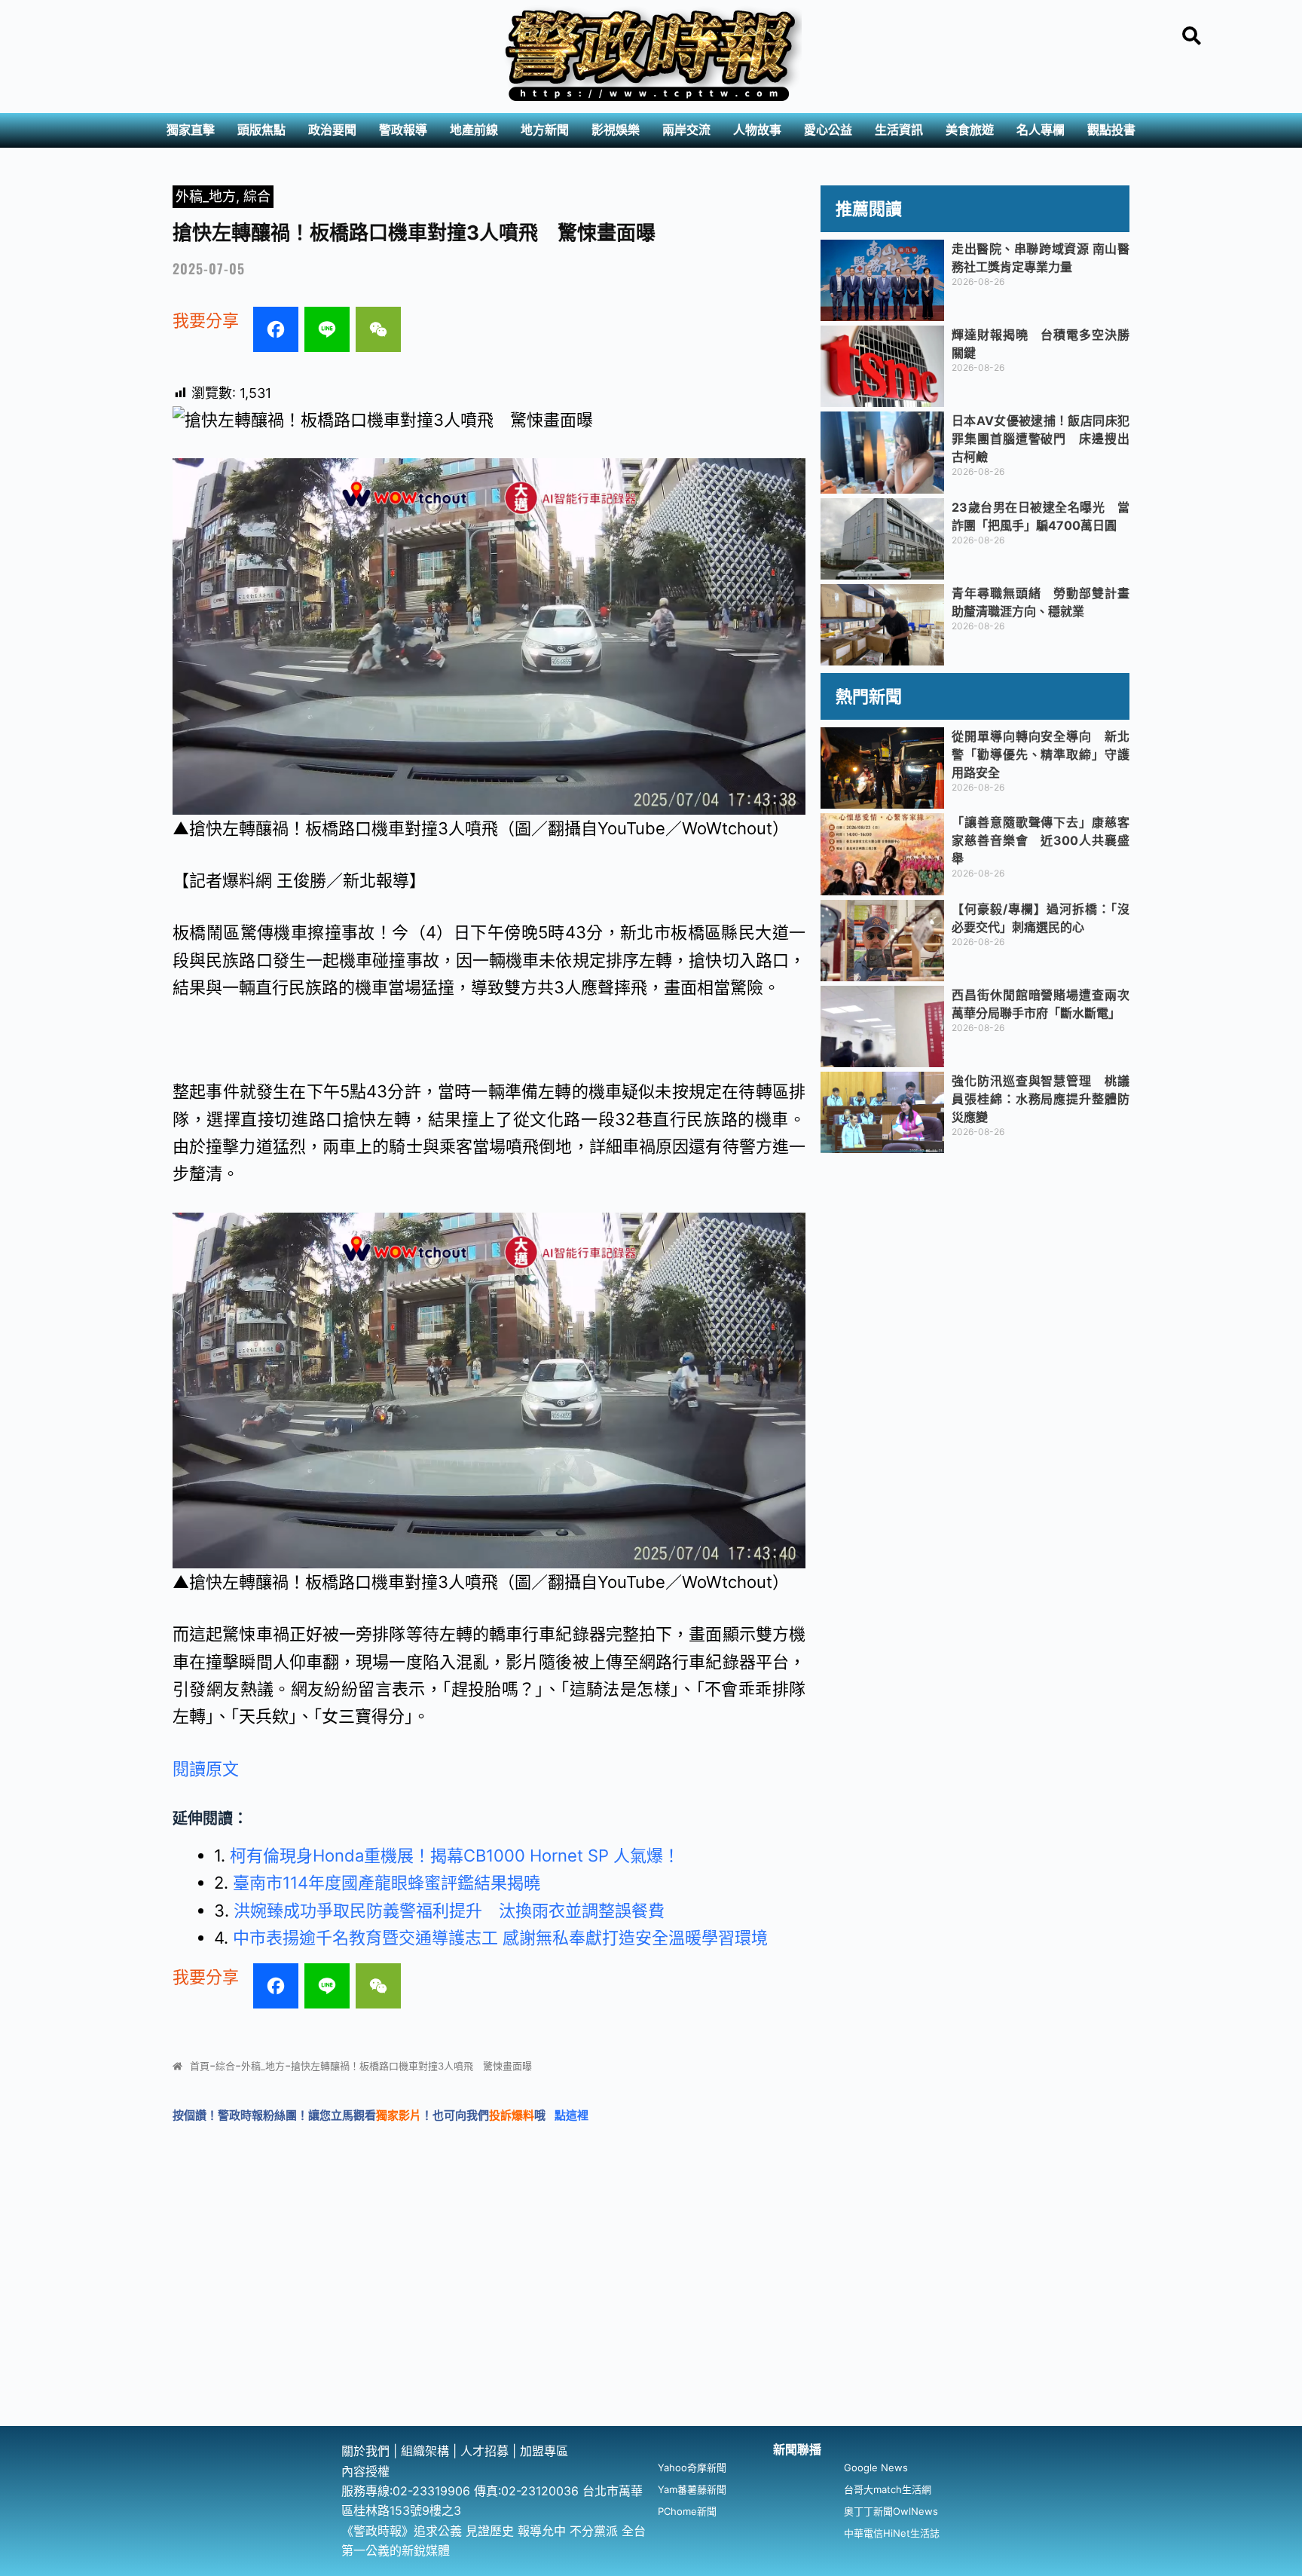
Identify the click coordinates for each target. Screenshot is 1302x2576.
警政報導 (403, 130)
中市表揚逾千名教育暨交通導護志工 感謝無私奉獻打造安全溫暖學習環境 (500, 1938)
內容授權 (365, 2471)
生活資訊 (899, 130)
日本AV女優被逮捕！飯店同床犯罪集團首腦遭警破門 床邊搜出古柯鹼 (1041, 439)
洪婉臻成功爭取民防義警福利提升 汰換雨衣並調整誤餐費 (449, 1911)
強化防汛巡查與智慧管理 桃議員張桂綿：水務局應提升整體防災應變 (1041, 1099)
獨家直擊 (191, 130)
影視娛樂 (616, 130)
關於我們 (367, 2451)
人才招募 (486, 2451)
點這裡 (572, 2115)
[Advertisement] (651, 2313)
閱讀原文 (206, 1769)
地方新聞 (545, 130)
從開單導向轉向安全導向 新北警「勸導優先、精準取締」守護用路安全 (1041, 754)
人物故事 (757, 130)
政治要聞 (332, 130)
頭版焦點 (261, 130)
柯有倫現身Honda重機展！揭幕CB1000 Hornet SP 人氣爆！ (455, 1856)
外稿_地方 (206, 196)
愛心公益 (828, 130)
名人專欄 (1041, 130)
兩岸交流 (686, 130)
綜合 (257, 196)
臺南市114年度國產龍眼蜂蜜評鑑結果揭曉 (387, 1883)
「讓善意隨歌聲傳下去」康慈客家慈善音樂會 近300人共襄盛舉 (1041, 840)
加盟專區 (544, 2451)
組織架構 (425, 2451)
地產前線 (474, 130)
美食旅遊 (970, 130)
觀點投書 (1111, 130)
